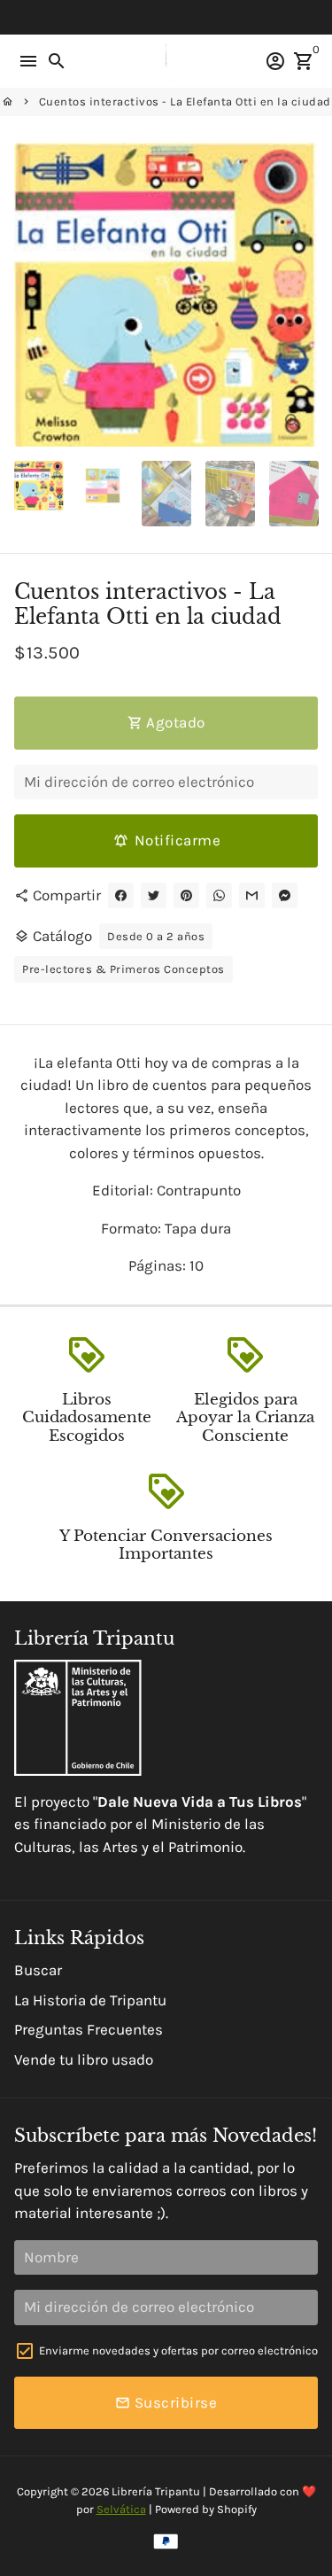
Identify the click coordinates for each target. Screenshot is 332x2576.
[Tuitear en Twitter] (154, 895)
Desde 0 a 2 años (156, 936)
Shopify (237, 2509)
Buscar (38, 1970)
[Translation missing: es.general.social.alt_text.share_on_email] (252, 895)
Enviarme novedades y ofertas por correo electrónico (178, 2350)
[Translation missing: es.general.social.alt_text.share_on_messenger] (285, 895)
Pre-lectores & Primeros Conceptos (124, 969)
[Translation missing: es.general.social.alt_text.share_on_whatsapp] (219, 895)
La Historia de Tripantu (90, 2000)
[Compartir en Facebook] (121, 895)
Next (301, 295)
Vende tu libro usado (84, 2059)
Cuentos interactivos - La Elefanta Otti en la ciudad (185, 101)
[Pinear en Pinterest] (186, 895)
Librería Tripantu (156, 2491)
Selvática (121, 2509)
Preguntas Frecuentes (89, 2029)
